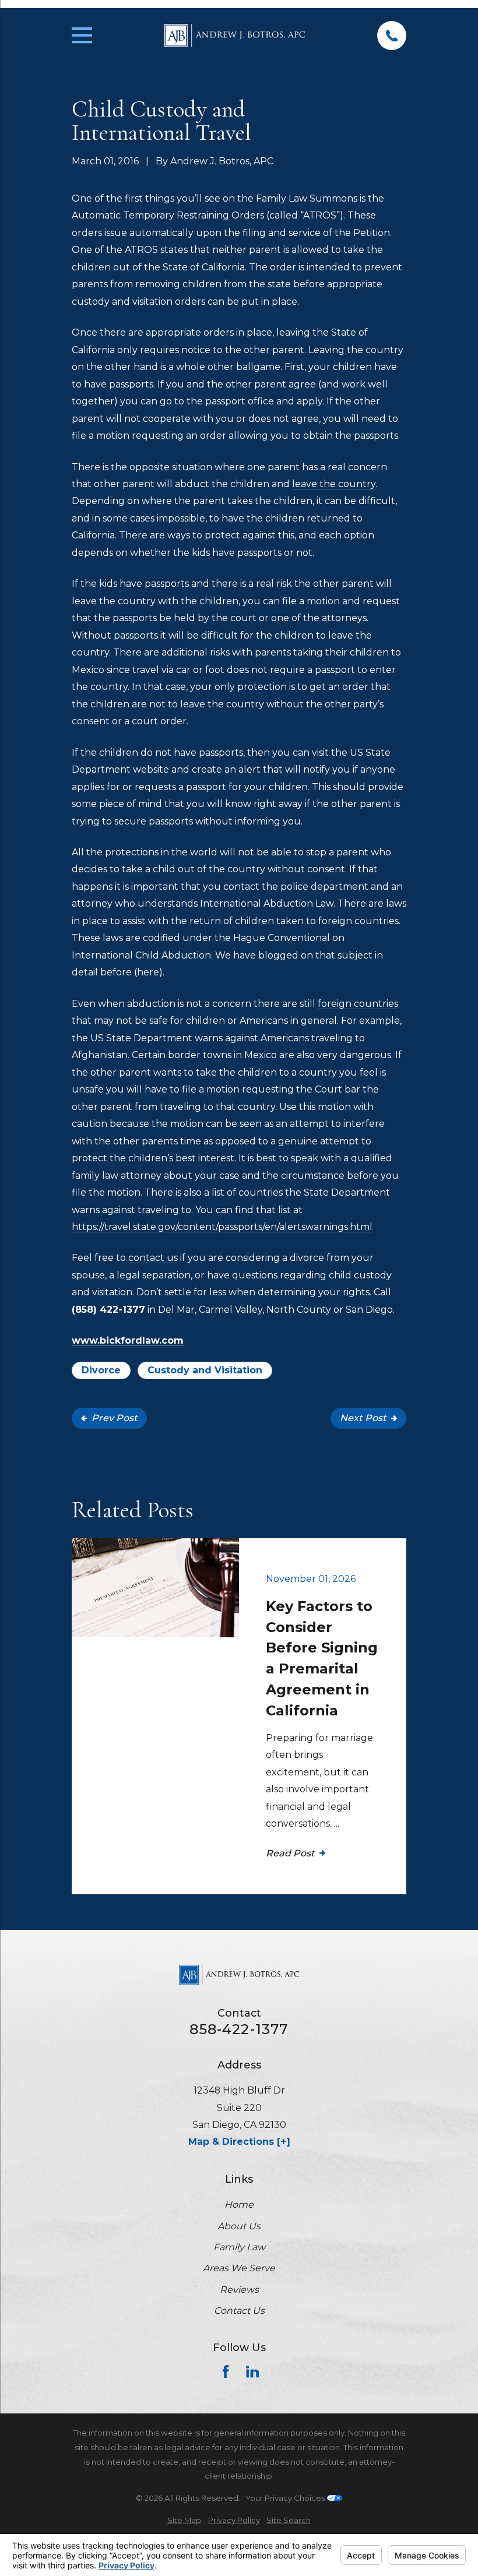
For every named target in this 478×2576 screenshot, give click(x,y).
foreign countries (358, 1004)
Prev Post (115, 1418)
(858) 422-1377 (108, 1310)
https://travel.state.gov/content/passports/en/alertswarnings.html (222, 1227)
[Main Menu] (82, 35)
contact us (153, 1258)
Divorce (101, 1370)
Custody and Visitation (205, 1370)
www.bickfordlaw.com (128, 1340)
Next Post (363, 1418)
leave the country (334, 484)
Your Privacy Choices (286, 2498)
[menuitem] (184, 2520)
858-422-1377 (239, 2029)
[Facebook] (226, 2371)
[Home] (235, 36)
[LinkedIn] (252, 2371)
